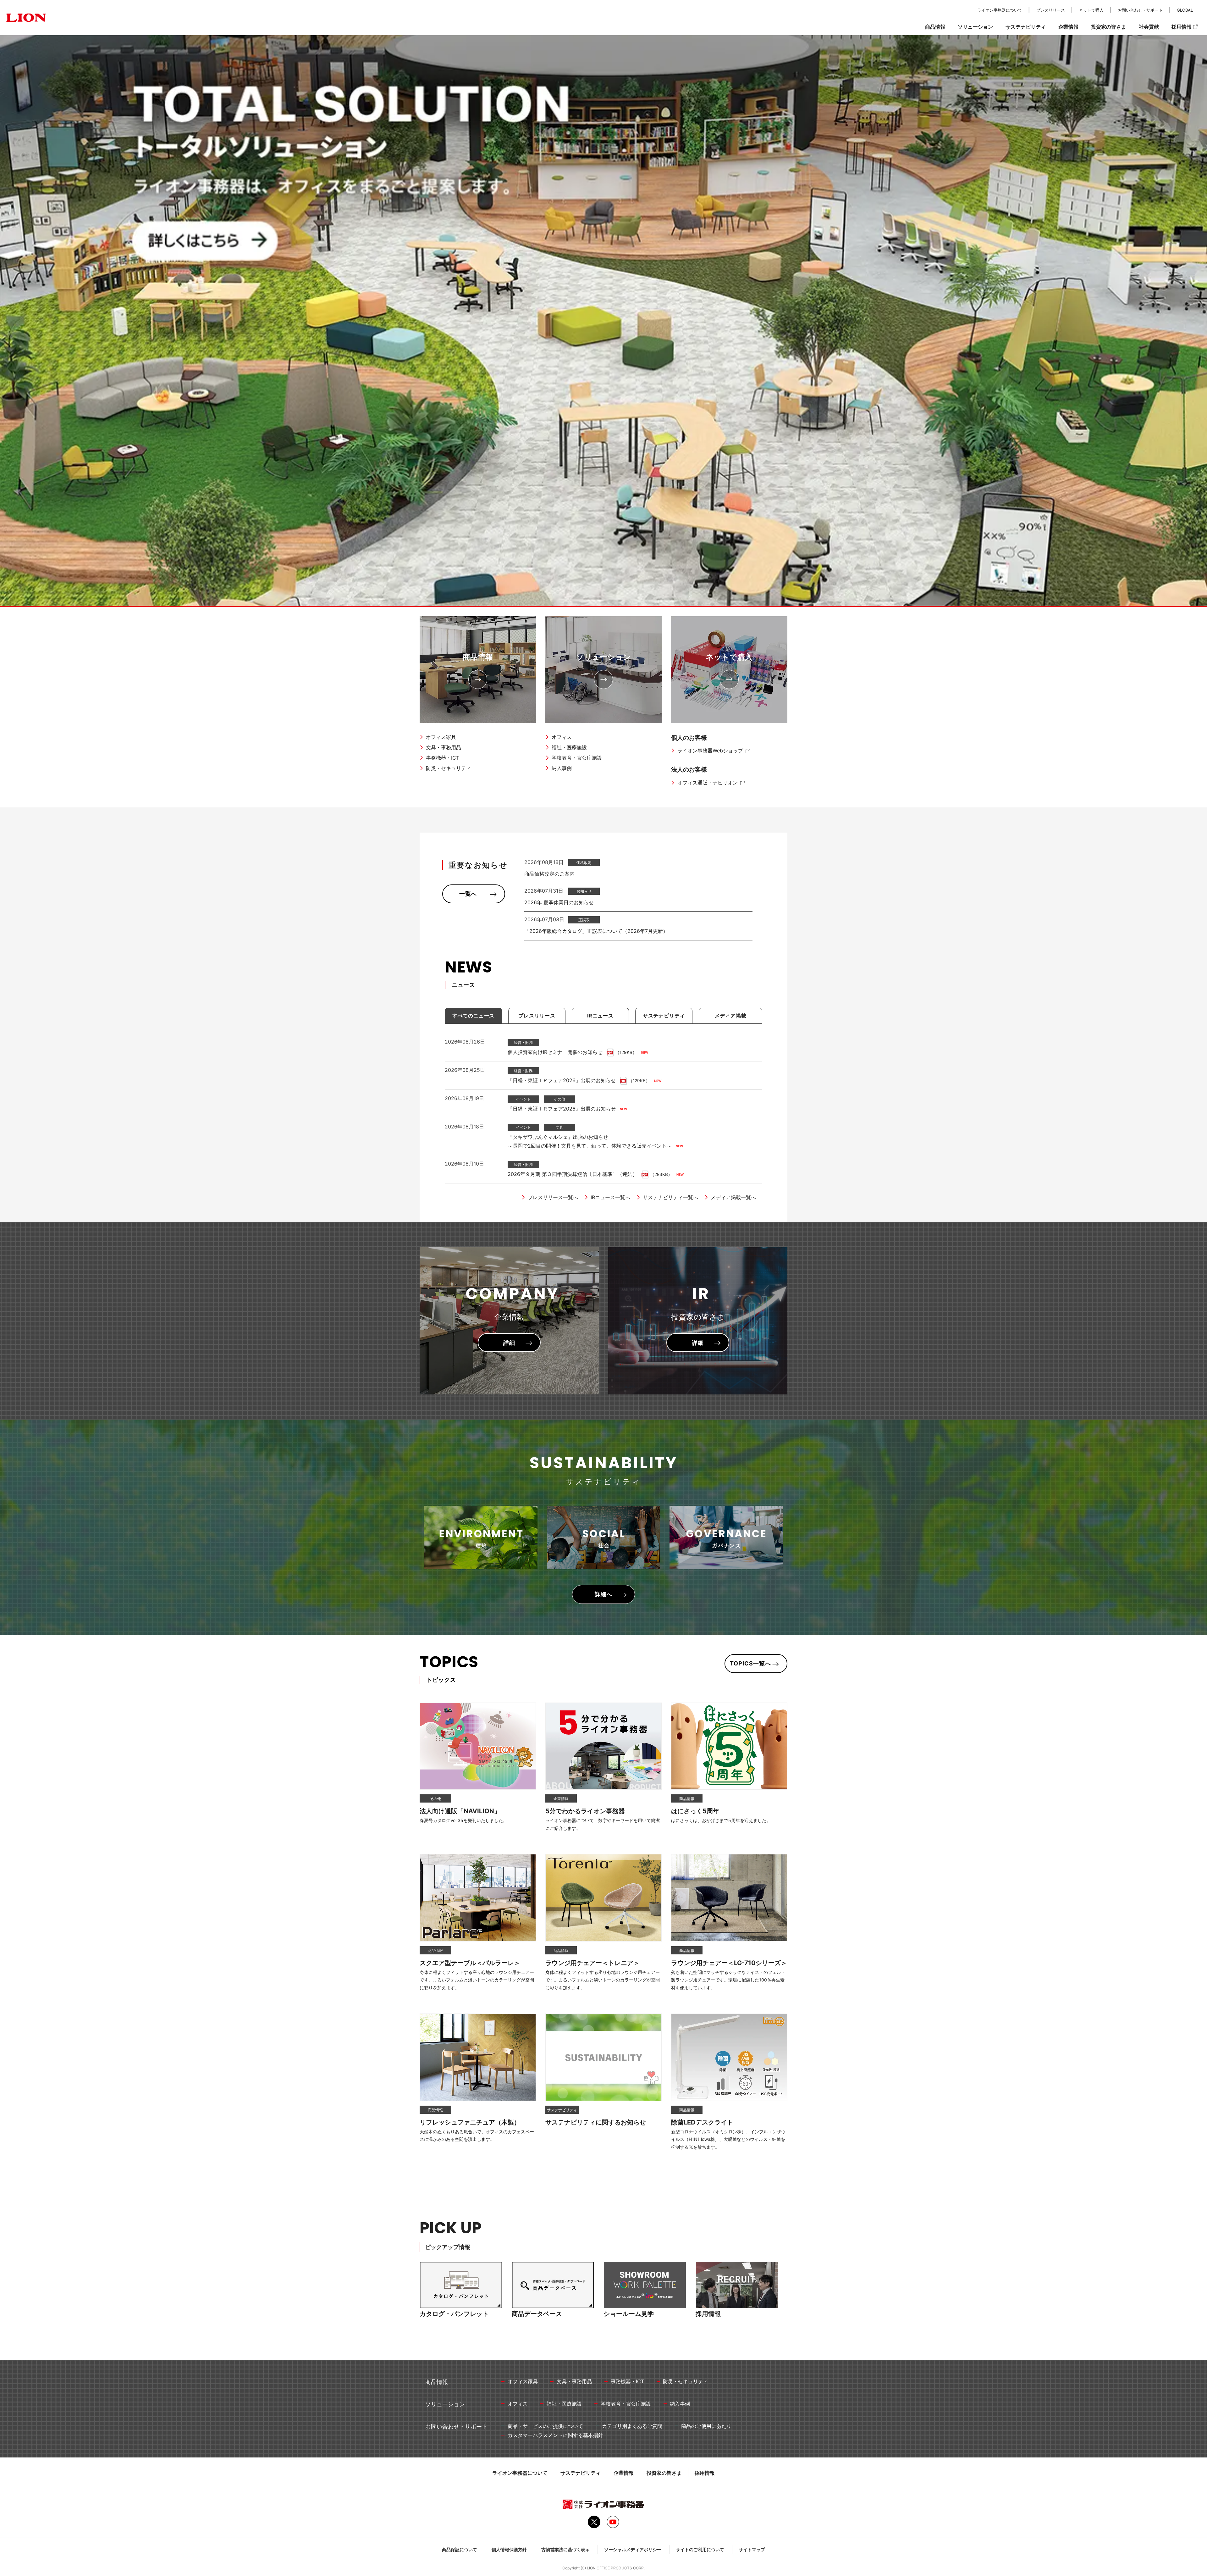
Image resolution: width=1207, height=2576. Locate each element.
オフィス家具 (441, 737)
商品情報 (478, 657)
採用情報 (705, 2473)
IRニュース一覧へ (610, 1197)
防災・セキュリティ (449, 768)
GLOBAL (1185, 10)
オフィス (562, 737)
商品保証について (460, 2549)
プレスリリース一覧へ (553, 1197)
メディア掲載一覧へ (733, 1197)
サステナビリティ (581, 2473)
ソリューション (603, 657)
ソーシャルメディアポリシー (633, 2549)
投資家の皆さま (664, 2473)
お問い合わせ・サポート (1140, 10)
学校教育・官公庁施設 (577, 758)
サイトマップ (752, 2549)
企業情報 (624, 2473)
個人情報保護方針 (509, 2549)
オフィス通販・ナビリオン (708, 783)
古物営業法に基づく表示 (565, 2549)
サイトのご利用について (700, 2549)
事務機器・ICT (443, 758)
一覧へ (468, 894)
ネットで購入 (729, 657)
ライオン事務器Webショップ (710, 751)
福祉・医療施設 (569, 747)
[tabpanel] (603, 321)
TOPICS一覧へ (750, 1663)
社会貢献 (1149, 27)
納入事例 (562, 768)
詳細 (509, 1343)
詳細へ (604, 1594)
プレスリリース (1051, 10)
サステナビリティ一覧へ (670, 1197)
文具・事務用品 (444, 747)
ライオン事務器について (520, 2473)
